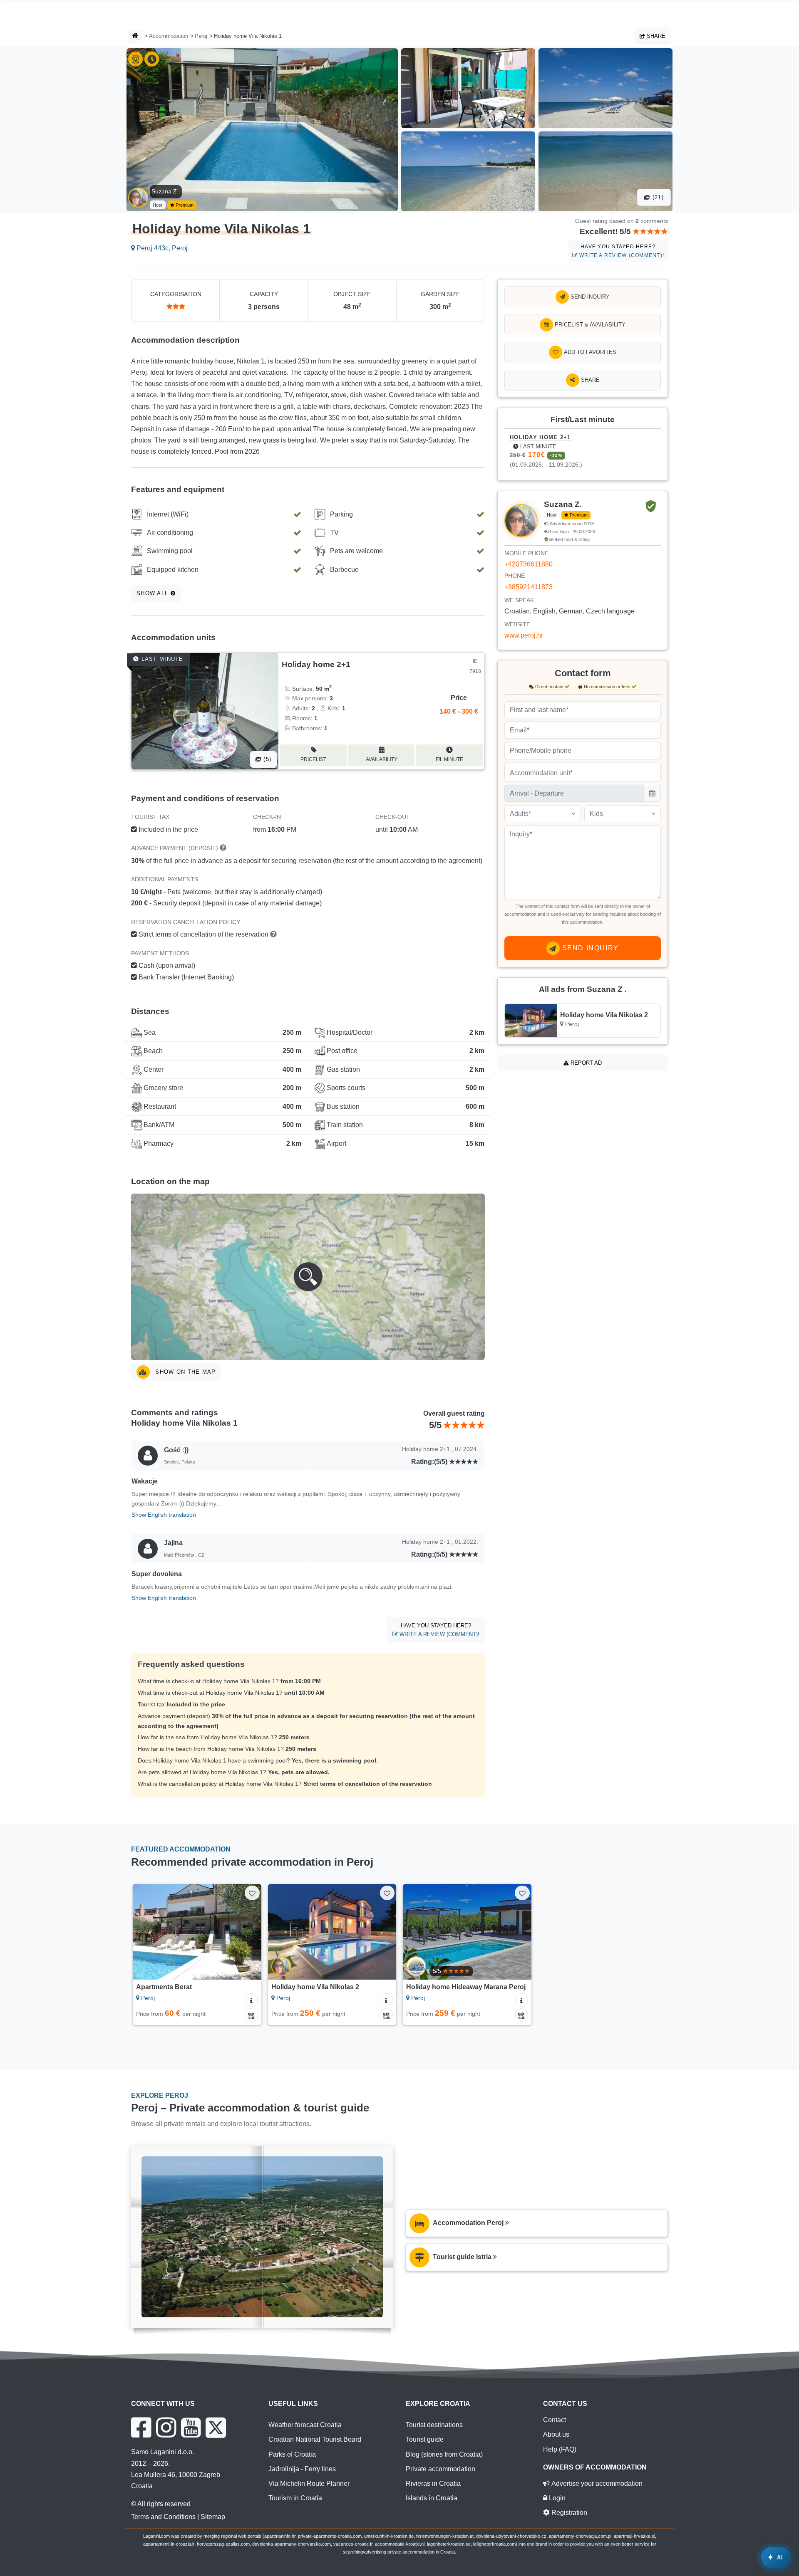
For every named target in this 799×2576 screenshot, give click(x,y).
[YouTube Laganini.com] (191, 2428)
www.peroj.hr (524, 635)
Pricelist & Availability (589, 325)
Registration (568, 2513)
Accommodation (169, 36)
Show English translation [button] (164, 1515)
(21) (657, 197)
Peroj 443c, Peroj (161, 248)
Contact (555, 2420)
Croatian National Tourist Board (315, 2439)
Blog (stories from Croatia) (444, 2454)
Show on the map (184, 1372)
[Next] (247, 1932)
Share (655, 36)
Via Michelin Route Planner (309, 2483)
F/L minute (449, 759)
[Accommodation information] (251, 2000)
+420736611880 (529, 564)
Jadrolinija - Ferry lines (302, 2469)
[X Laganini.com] (216, 2428)
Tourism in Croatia (295, 2498)
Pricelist (313, 759)
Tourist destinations (434, 2425)
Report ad (585, 1063)
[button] (308, 1277)
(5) (266, 759)
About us (556, 2434)
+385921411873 (529, 587)
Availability (382, 759)
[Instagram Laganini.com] (166, 2428)
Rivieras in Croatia (433, 2483)
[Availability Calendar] (251, 2015)
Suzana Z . (166, 191)
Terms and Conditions (163, 2517)
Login (556, 2498)
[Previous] (147, 1932)
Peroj (201, 36)
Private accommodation (440, 2469)
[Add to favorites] (252, 1893)
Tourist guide (425, 2439)
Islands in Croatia (432, 2498)
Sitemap (213, 2517)
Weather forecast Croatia (305, 2425)
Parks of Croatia (292, 2454)
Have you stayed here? (621, 251)
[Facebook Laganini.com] (141, 2428)
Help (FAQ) (560, 2449)
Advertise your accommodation (596, 2483)
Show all (154, 593)
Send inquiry (589, 297)
